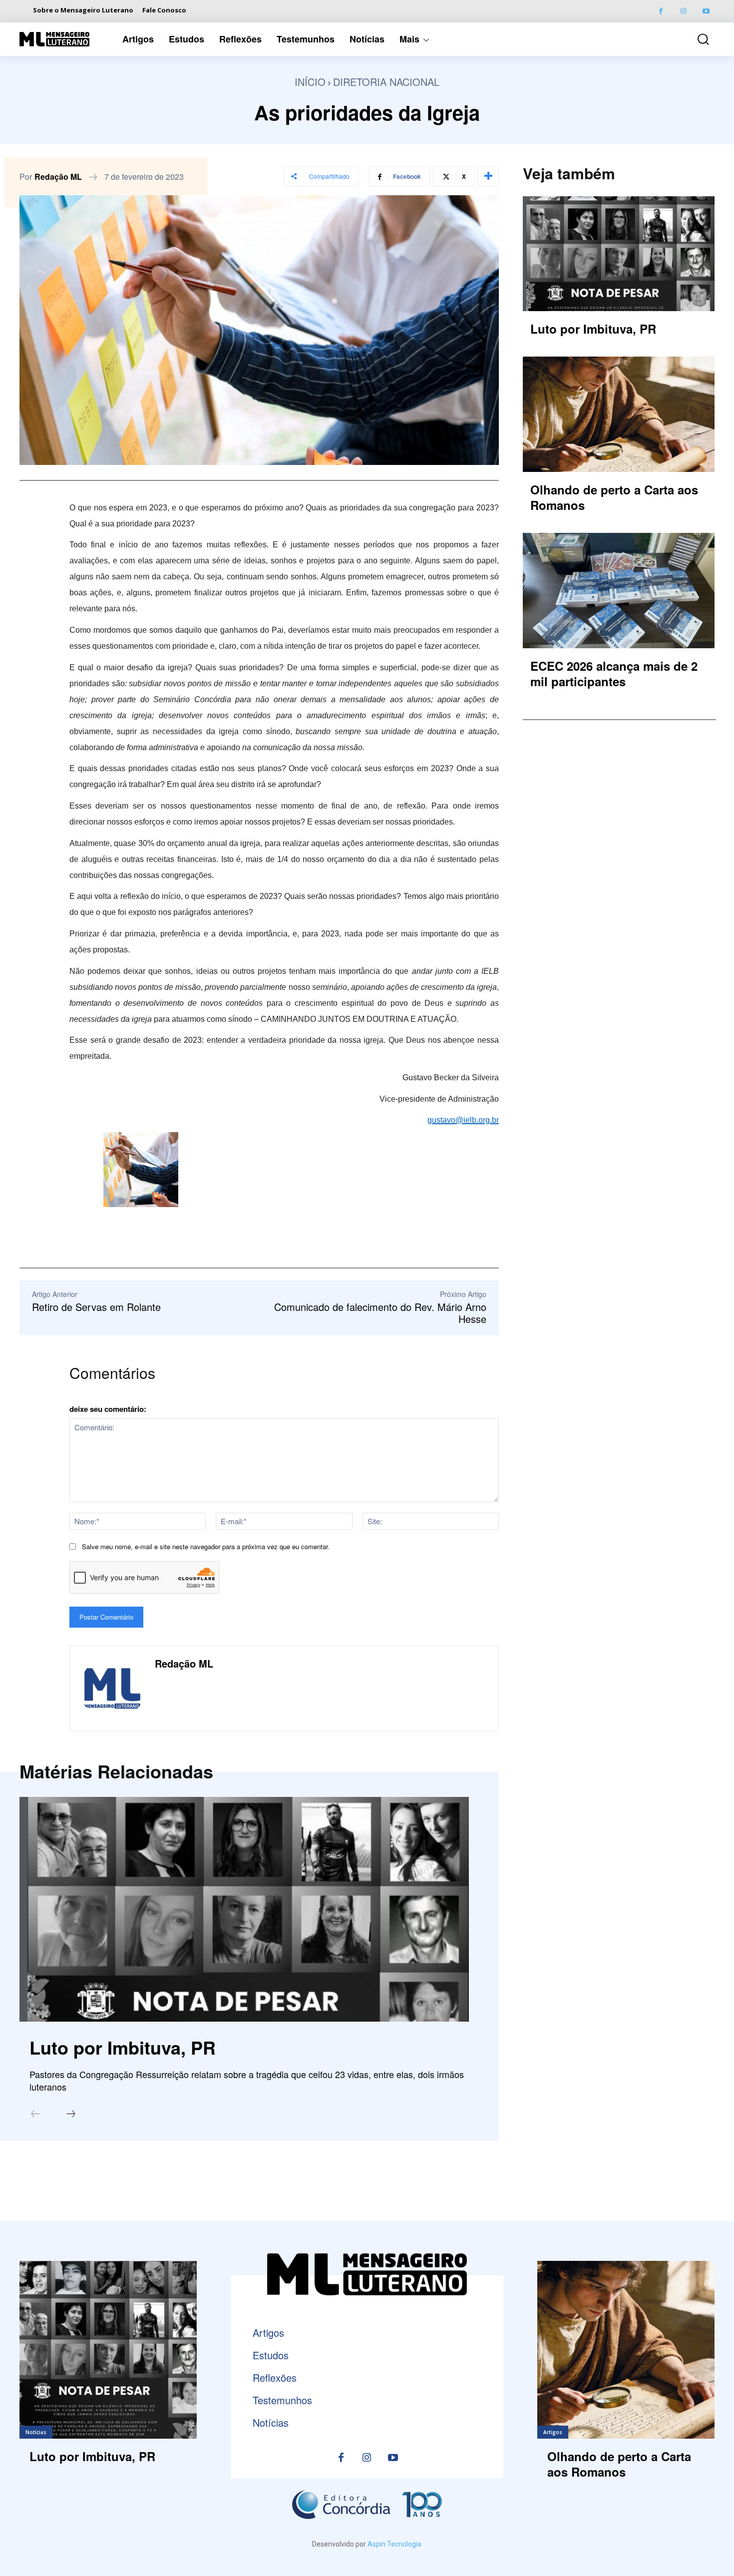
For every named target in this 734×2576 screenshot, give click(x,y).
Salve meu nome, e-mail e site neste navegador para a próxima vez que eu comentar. (206, 1546)
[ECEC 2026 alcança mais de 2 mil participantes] (619, 590)
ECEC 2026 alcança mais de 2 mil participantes (614, 673)
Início (310, 82)
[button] (696, 39)
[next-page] (71, 2115)
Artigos (553, 2432)
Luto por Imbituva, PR (123, 2047)
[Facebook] (661, 11)
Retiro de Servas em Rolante (96, 1307)
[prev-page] (35, 2115)
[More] (488, 176)
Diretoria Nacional (386, 82)
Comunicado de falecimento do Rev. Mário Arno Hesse (380, 1313)
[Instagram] (683, 11)
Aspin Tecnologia (394, 2544)
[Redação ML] (112, 1689)
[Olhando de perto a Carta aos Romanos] (619, 414)
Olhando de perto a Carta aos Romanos (614, 497)
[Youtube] (706, 11)
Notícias (36, 2432)
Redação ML (58, 177)
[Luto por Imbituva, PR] (244, 1909)
